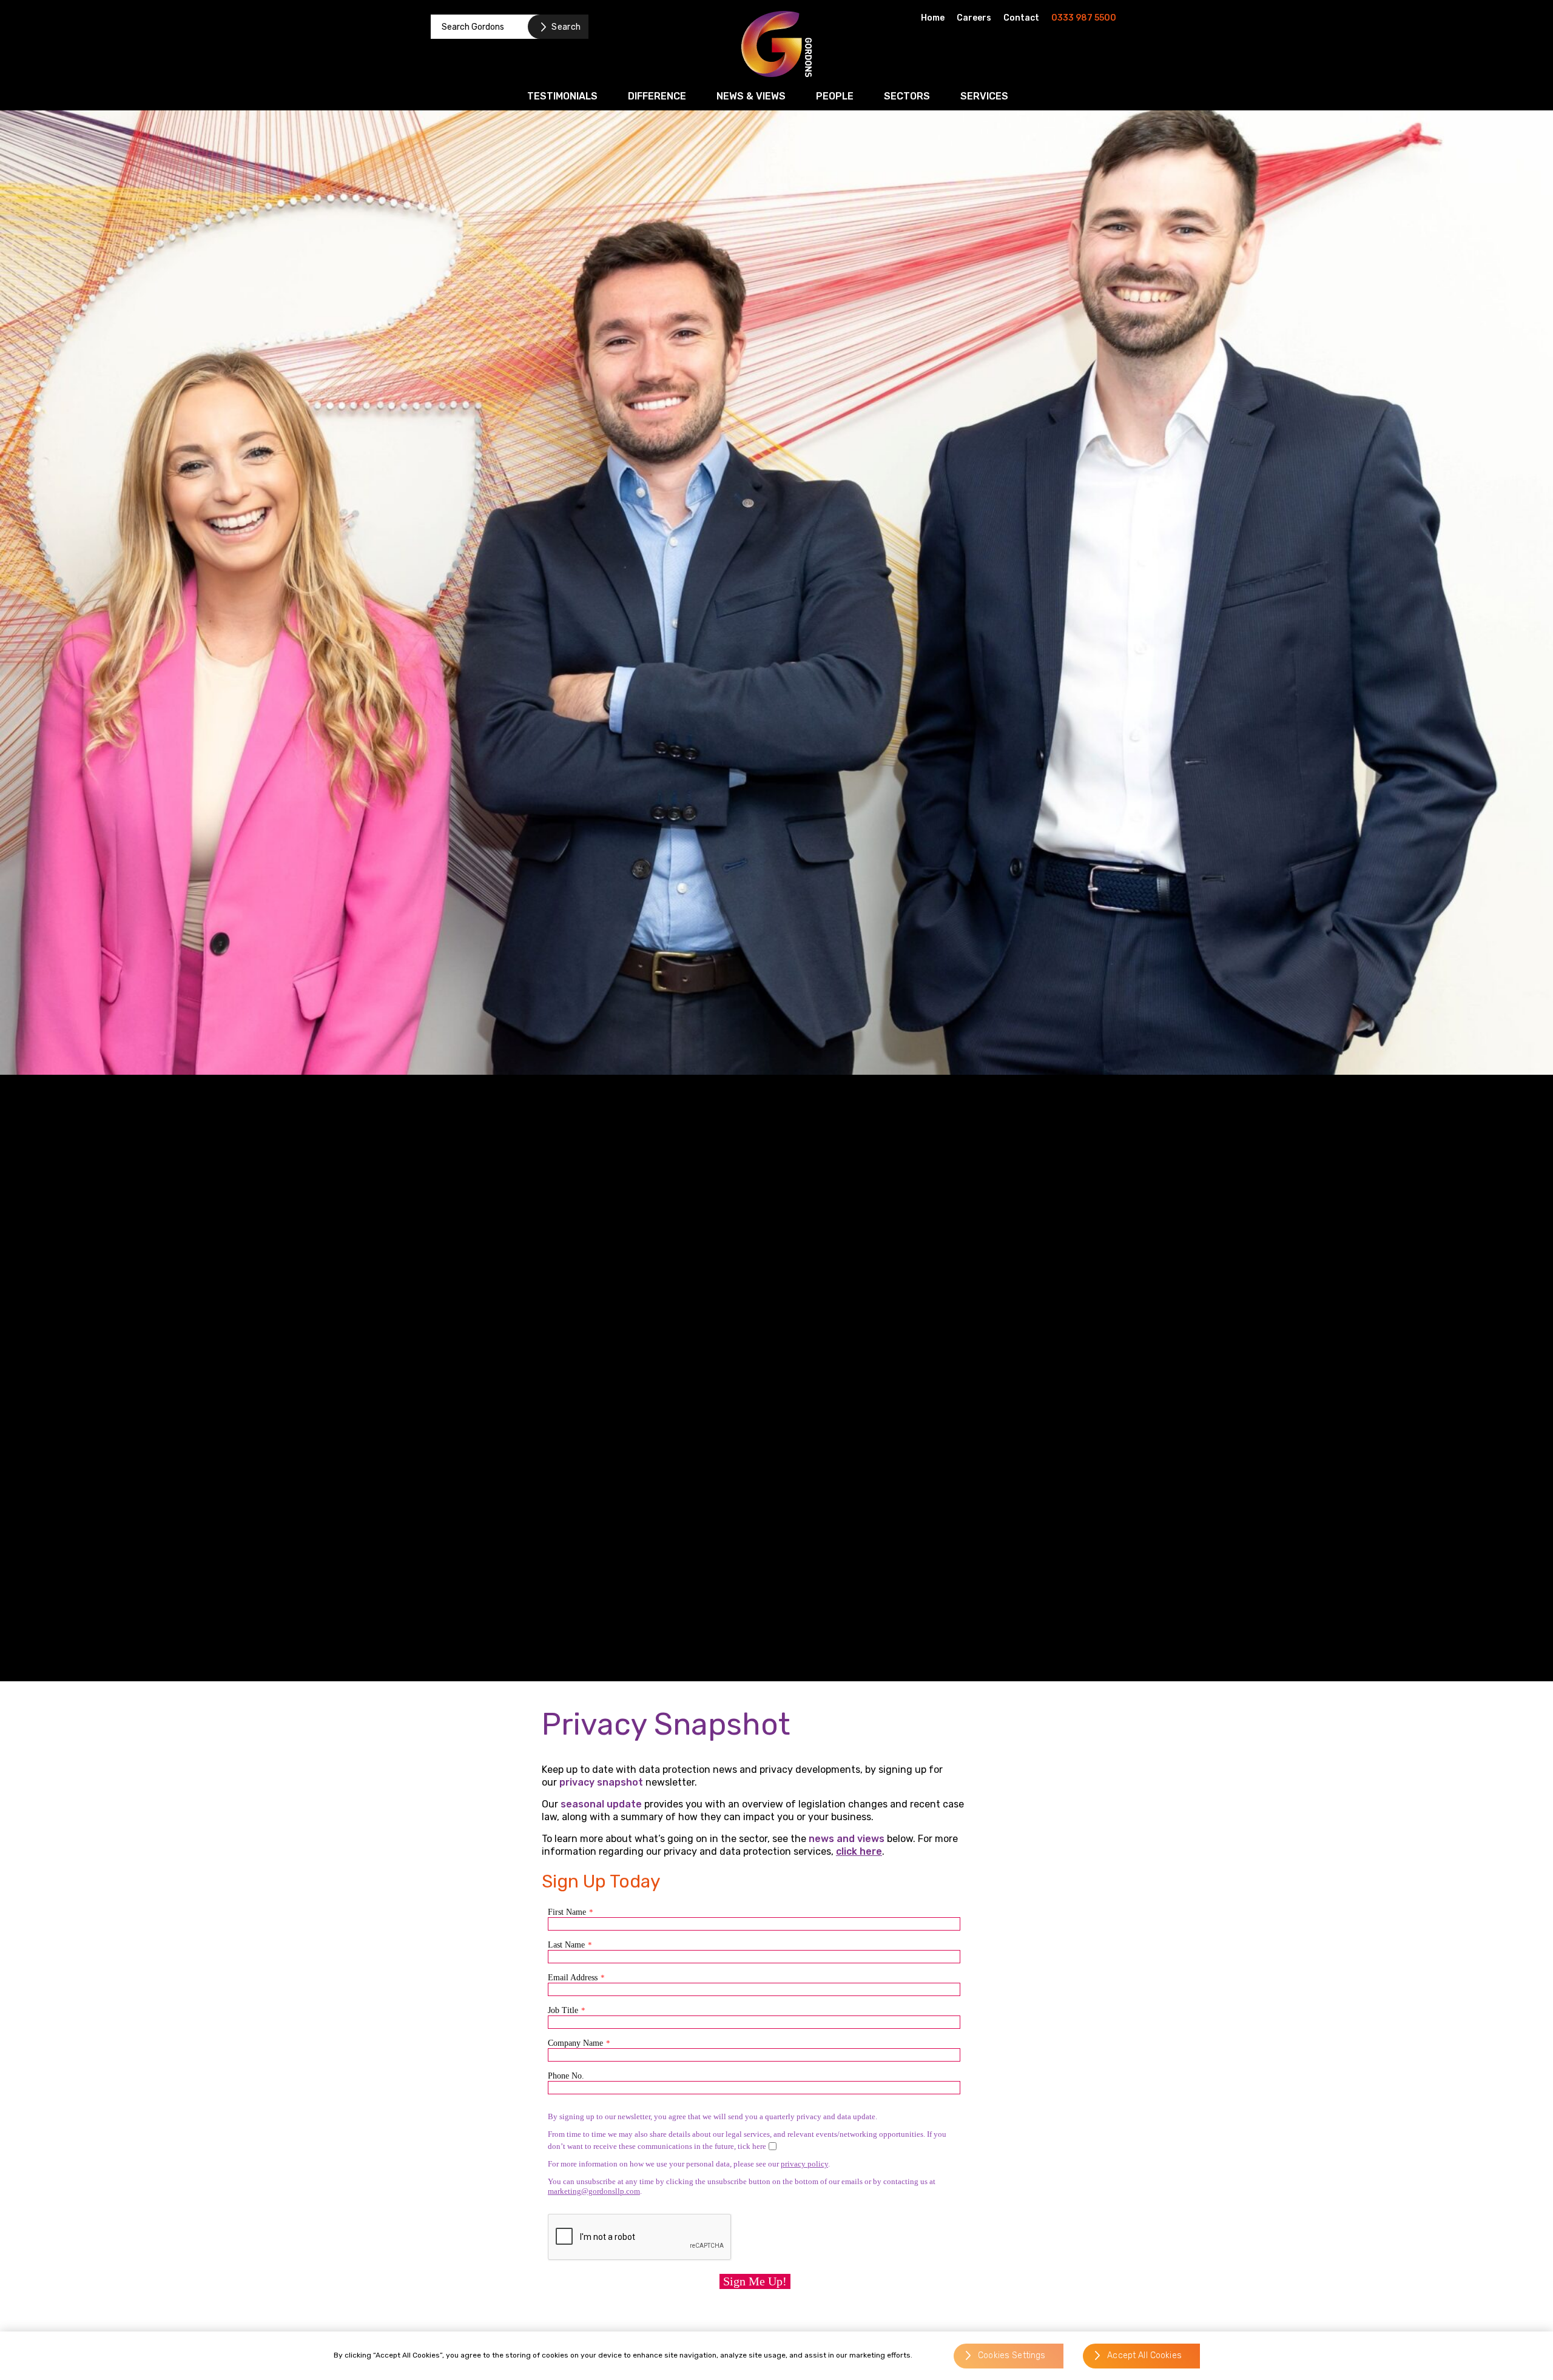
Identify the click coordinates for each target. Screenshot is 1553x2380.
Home (933, 18)
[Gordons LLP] (776, 44)
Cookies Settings (1012, 2356)
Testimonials (562, 96)
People (835, 96)
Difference (657, 96)
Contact (1021, 18)
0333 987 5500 (1084, 18)
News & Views (751, 96)
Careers (974, 18)
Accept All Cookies (1144, 2356)
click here (859, 1851)
